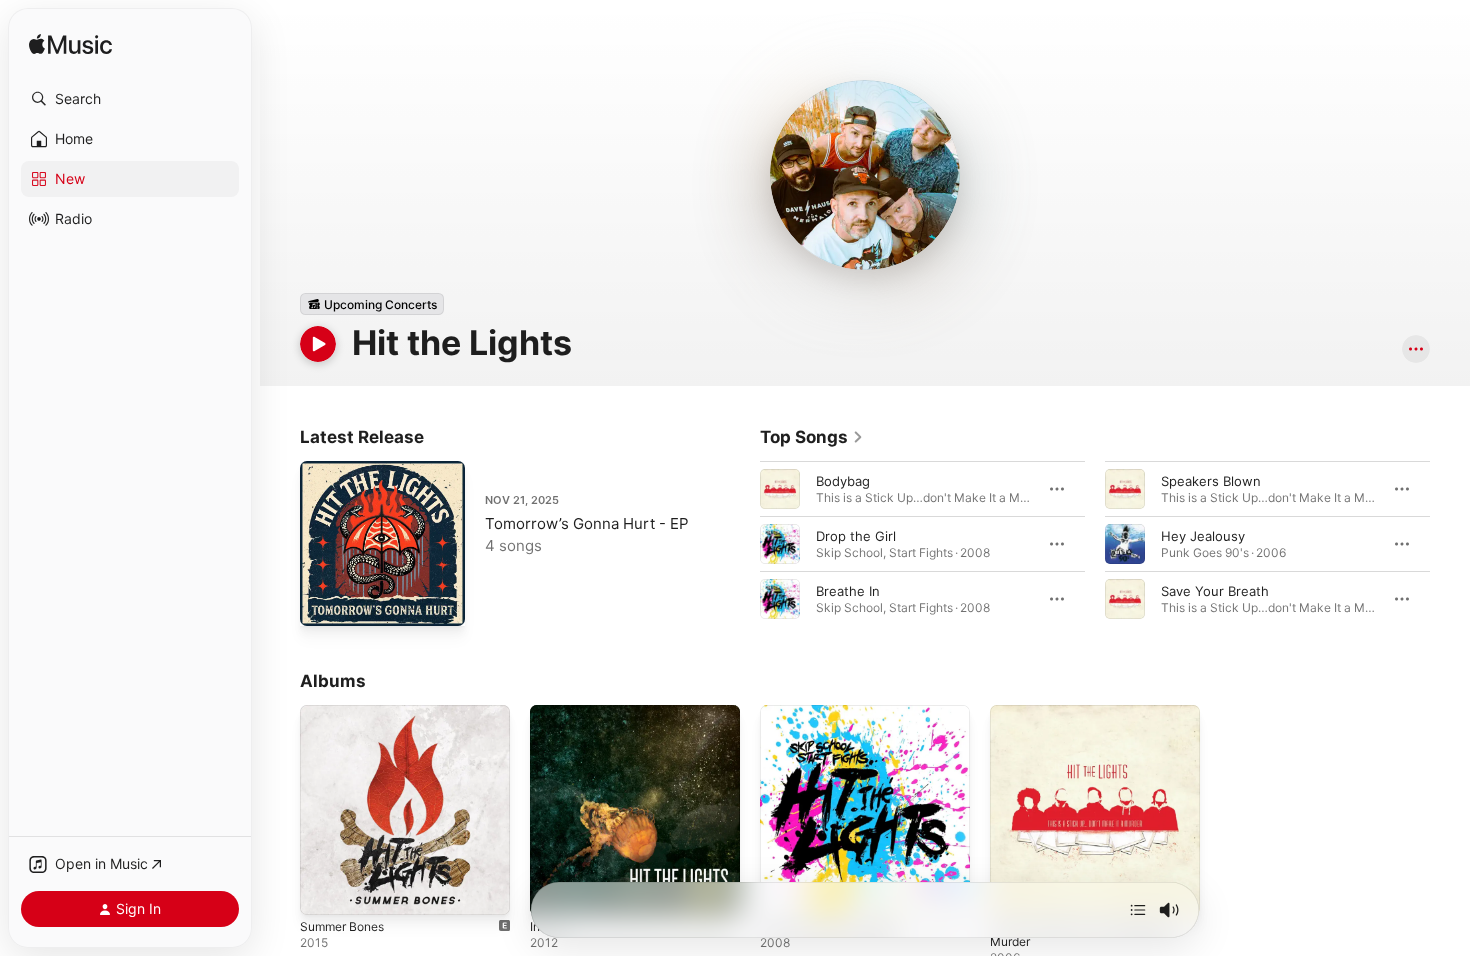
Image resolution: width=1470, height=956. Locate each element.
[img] (70, 45)
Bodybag (843, 481)
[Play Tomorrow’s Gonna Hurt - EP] (325, 601)
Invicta (550, 713)
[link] (812, 437)
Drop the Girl (856, 536)
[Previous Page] (740, 544)
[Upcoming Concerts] (372, 304)
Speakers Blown (1211, 481)
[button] (130, 99)
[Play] (318, 344)
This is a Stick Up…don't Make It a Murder (1090, 721)
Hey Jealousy (1203, 536)
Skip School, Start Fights (836, 713)
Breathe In (848, 591)
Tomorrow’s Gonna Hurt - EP (587, 523)
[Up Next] (1138, 910)
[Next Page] (1450, 544)
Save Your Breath (1215, 591)
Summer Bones (347, 713)
